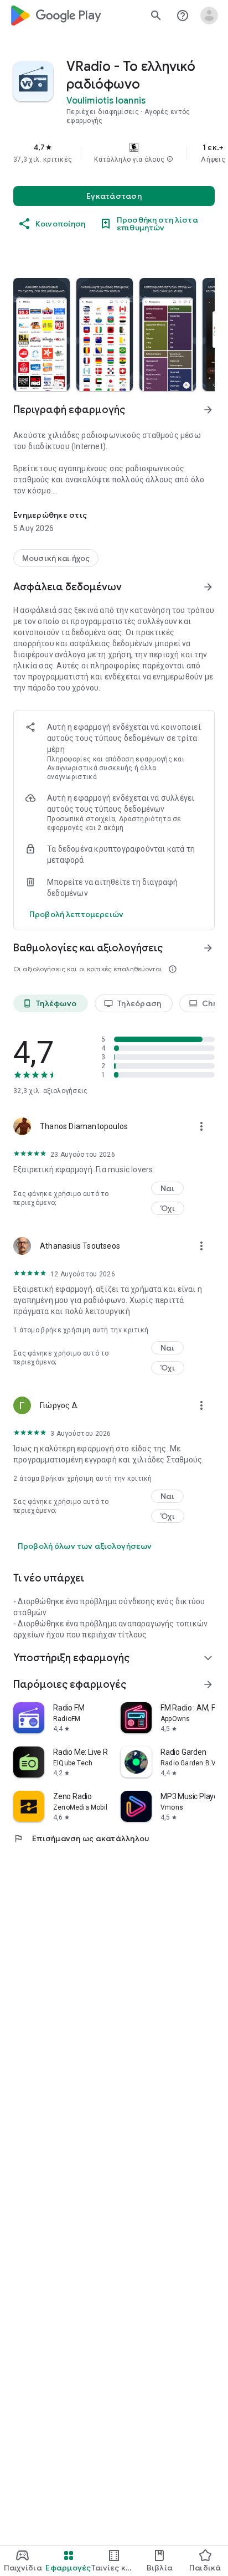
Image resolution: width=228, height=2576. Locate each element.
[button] (170, 159)
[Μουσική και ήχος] (56, 558)
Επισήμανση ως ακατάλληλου (81, 1838)
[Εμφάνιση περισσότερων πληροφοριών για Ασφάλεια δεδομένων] (208, 587)
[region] (114, 153)
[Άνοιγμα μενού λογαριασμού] (209, 16)
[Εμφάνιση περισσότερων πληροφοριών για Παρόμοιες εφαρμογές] (208, 1684)
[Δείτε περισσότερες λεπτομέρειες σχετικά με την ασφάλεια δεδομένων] (76, 914)
